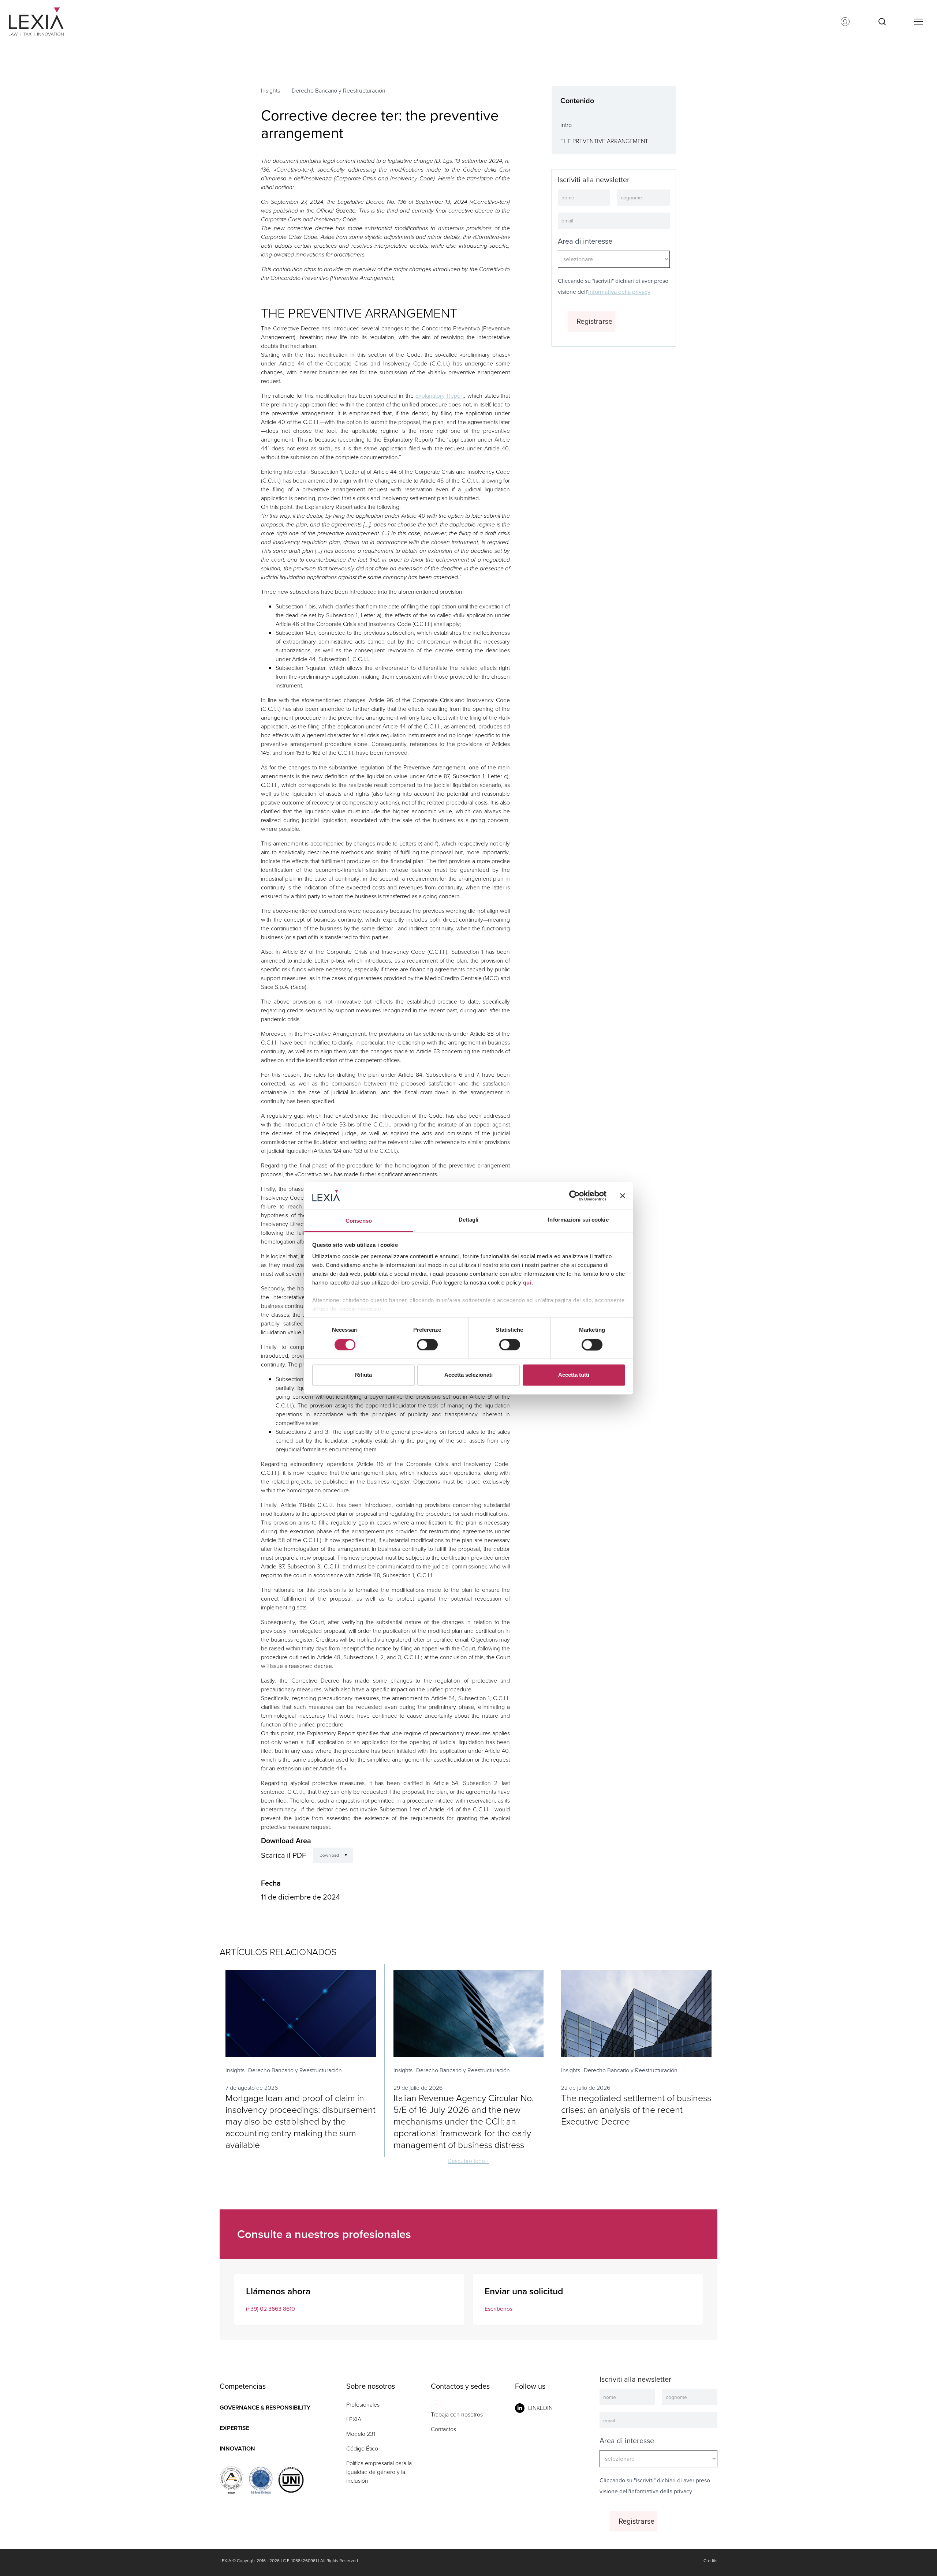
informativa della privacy (619, 292)
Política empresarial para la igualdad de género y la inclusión (379, 2472)
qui (527, 1283)
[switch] (427, 1345)
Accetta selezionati (468, 1375)
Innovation (237, 2448)
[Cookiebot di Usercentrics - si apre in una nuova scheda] (574, 1196)
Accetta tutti (574, 1375)
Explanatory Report (440, 396)
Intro (566, 125)
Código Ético (362, 2448)
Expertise (234, 2428)
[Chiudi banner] (623, 1196)
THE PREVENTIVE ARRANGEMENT (604, 141)
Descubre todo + (468, 2161)
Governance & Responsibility (265, 2408)
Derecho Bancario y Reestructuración (339, 91)
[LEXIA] (45, 22)
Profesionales (363, 2405)
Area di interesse (585, 241)
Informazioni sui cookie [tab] (578, 1220)
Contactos (443, 2429)
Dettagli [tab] (469, 1220)
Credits (710, 2561)
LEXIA (354, 2419)
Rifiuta (363, 1375)
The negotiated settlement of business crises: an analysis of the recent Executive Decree (636, 2110)
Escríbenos (499, 2309)
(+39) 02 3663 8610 (270, 2309)
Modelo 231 (361, 2434)
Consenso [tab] (359, 1221)
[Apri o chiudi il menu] (918, 22)
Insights (270, 91)
